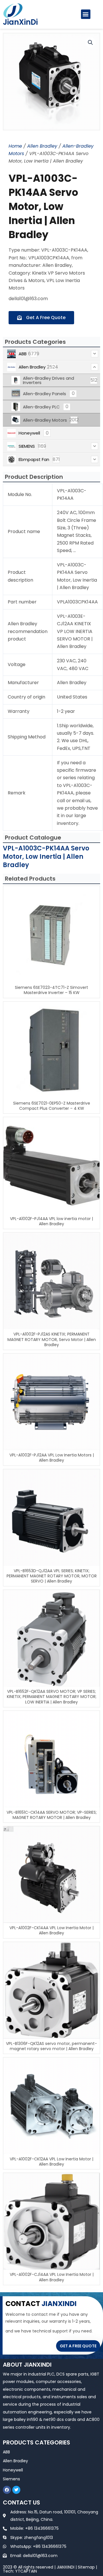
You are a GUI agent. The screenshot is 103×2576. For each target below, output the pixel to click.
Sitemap (86, 2567)
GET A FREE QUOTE (78, 2346)
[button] (86, 14)
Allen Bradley (42, 146)
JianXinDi (20, 22)
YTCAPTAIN (26, 2571)
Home (15, 146)
